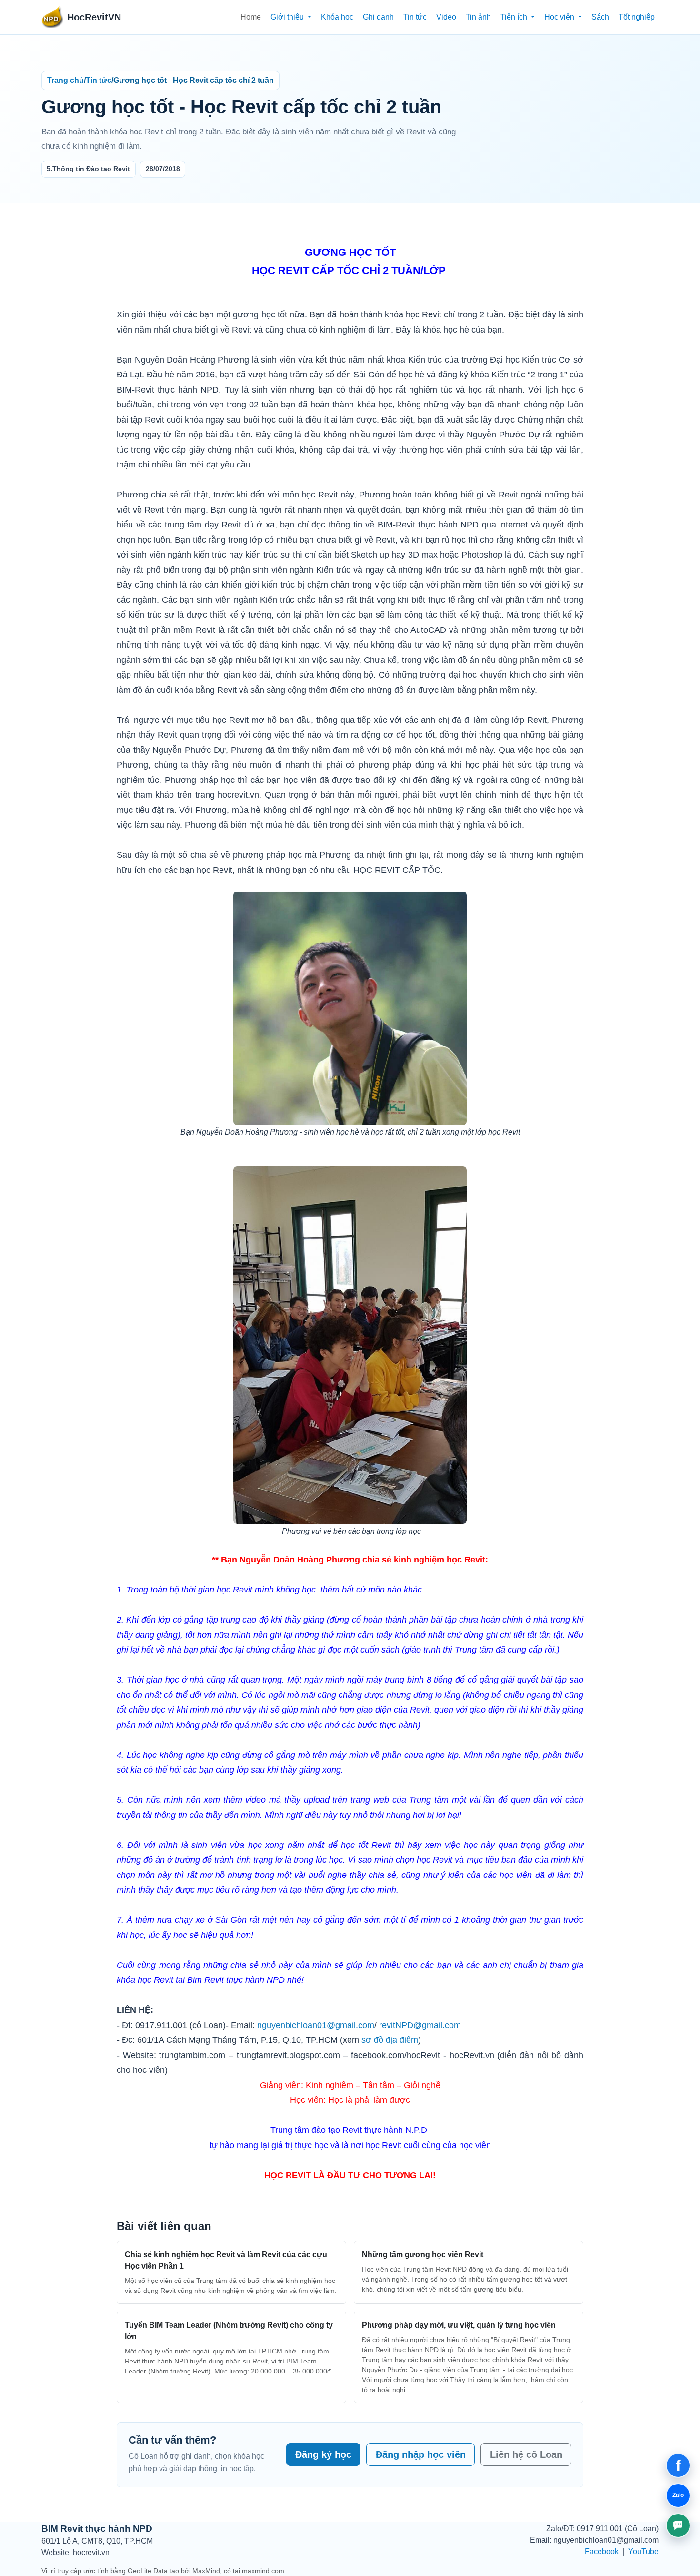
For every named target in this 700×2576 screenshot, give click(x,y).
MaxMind (206, 2571)
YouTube (643, 2551)
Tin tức (415, 17)
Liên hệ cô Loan (526, 2454)
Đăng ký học (323, 2454)
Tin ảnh (478, 17)
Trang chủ (65, 80)
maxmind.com (263, 2571)
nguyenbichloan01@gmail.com (316, 2025)
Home (251, 17)
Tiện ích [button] (515, 17)
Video (446, 17)
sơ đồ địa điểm (390, 2040)
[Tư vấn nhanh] (678, 2525)
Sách (600, 17)
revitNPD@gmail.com (420, 2025)
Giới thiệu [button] (288, 17)
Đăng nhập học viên (421, 2454)
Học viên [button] (560, 17)
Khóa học (337, 17)
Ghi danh (378, 17)
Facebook (602, 2551)
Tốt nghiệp (637, 17)
